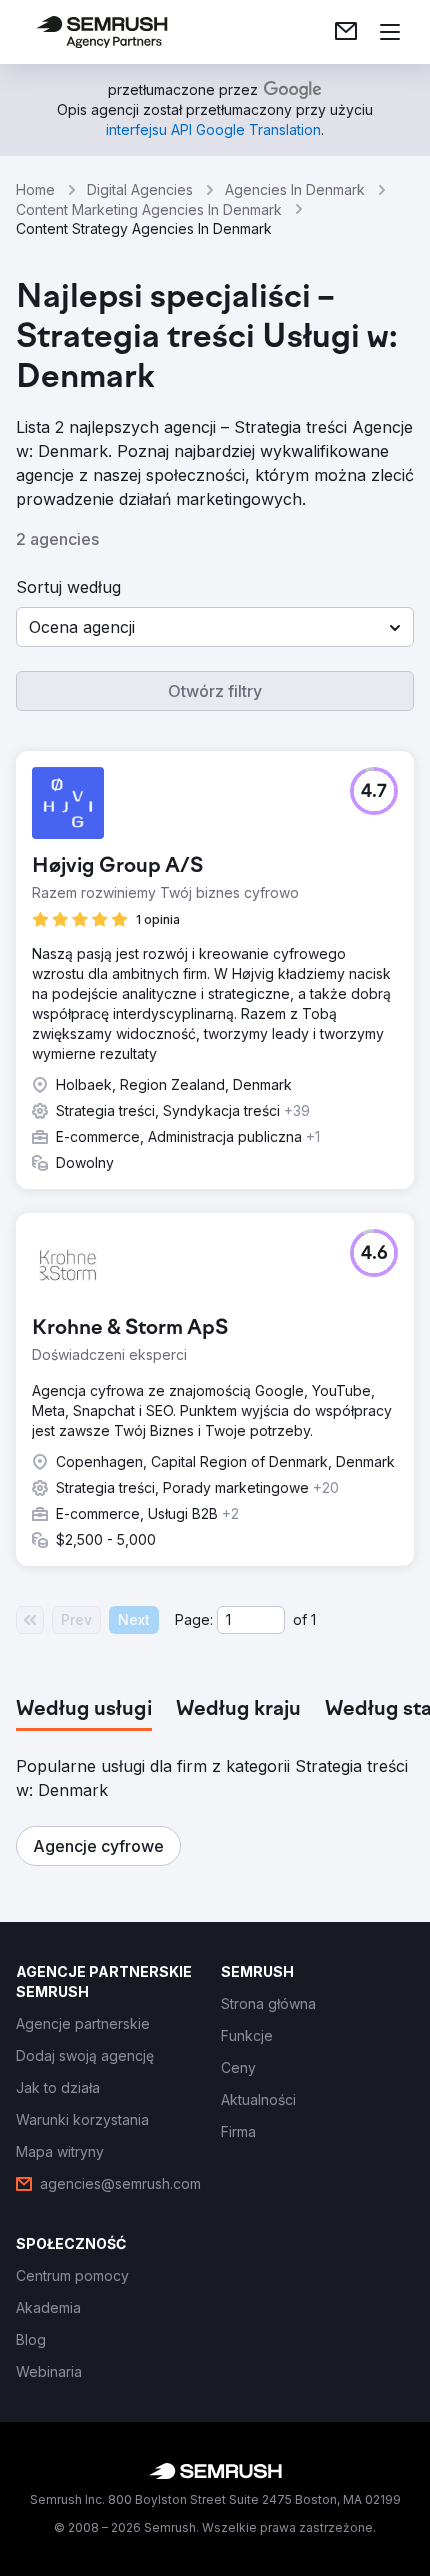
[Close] (394, 1049)
